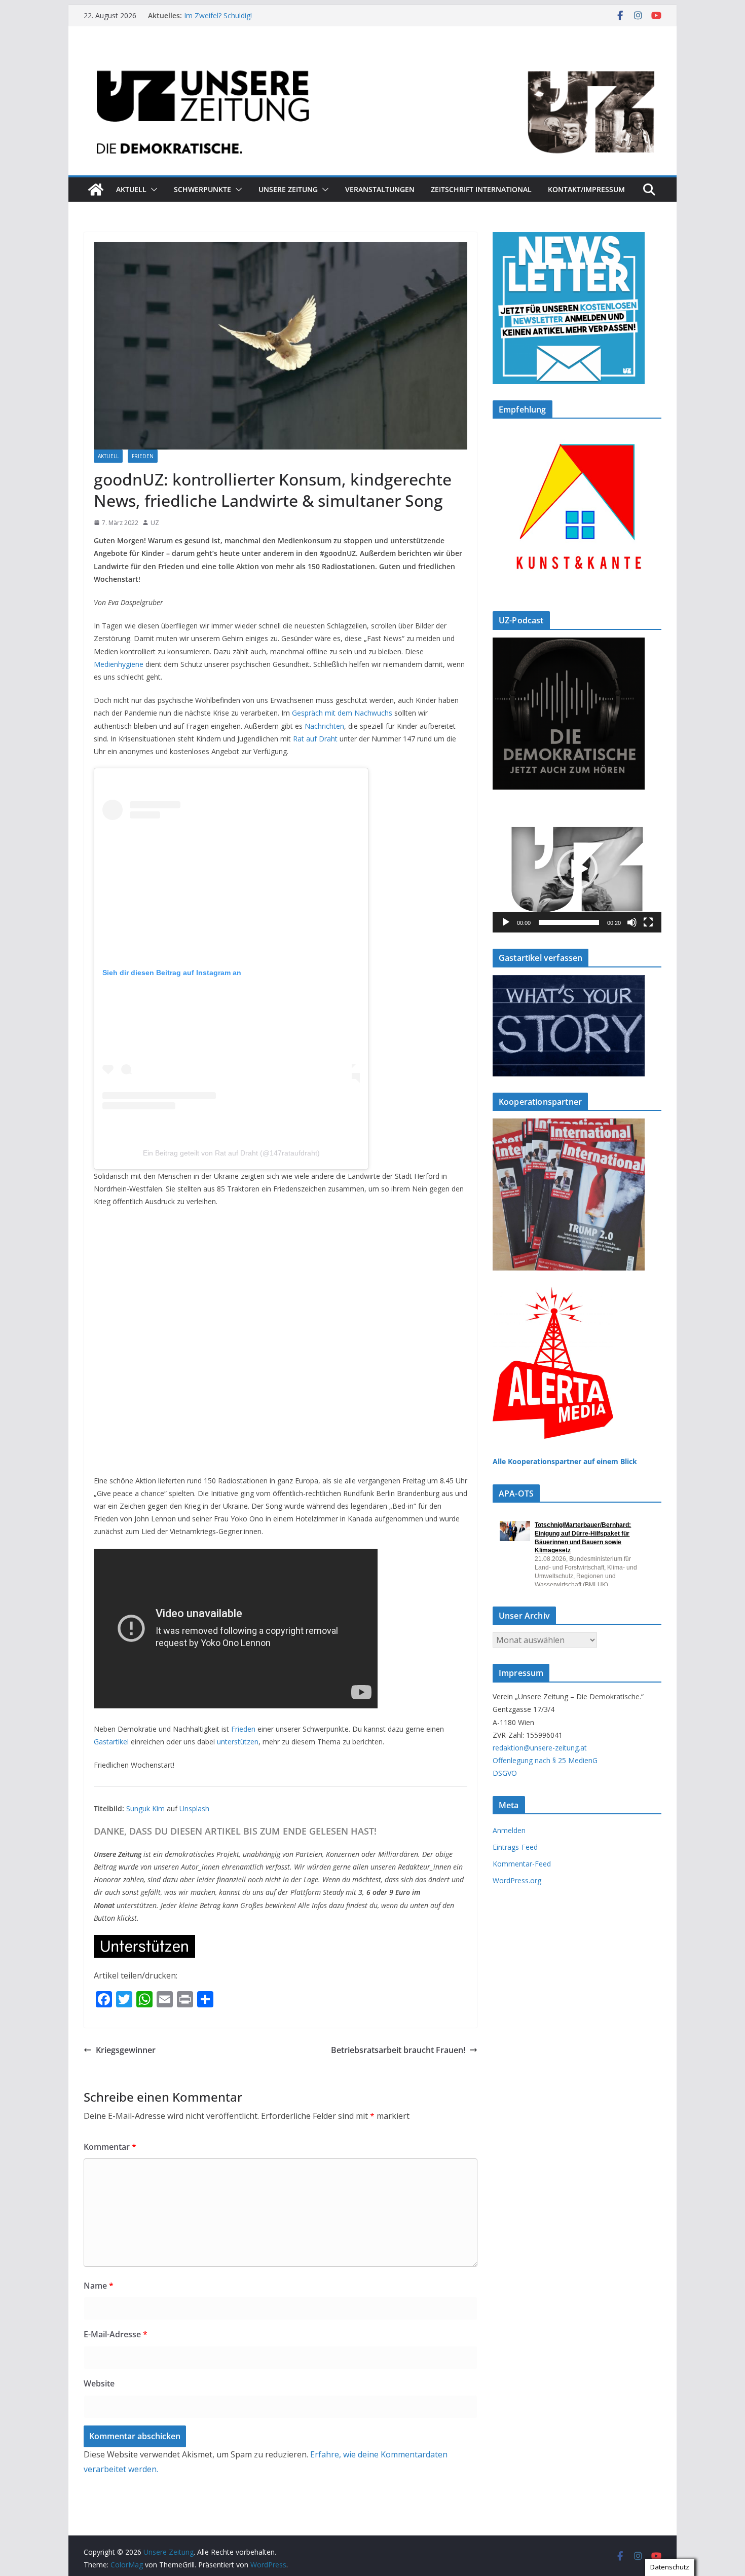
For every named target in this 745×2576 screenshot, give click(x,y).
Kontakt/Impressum (586, 189)
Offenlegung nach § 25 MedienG (545, 1760)
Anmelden (509, 1830)
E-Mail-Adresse (116, 2334)
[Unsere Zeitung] (372, 57)
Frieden (143, 456)
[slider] (569, 922)
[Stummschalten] (632, 922)
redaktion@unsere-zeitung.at (540, 1748)
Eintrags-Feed (515, 1847)
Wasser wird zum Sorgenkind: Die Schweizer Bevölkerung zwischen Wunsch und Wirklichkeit (278, 21)
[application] (577, 869)
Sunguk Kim (145, 1808)
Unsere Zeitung (288, 189)
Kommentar (110, 2147)
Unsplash (194, 1808)
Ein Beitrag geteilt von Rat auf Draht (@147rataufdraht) (231, 1153)
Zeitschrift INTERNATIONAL (481, 189)
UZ (155, 523)
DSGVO (505, 1773)
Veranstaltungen (380, 189)
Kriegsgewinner (126, 2050)
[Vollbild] (648, 922)
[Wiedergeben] (506, 922)
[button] (152, 190)
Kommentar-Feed (522, 1864)
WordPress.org (517, 1880)
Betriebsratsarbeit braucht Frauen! (398, 2050)
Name (99, 2286)
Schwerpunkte (202, 189)
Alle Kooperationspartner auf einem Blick (565, 1461)
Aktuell (131, 189)
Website (99, 2383)
